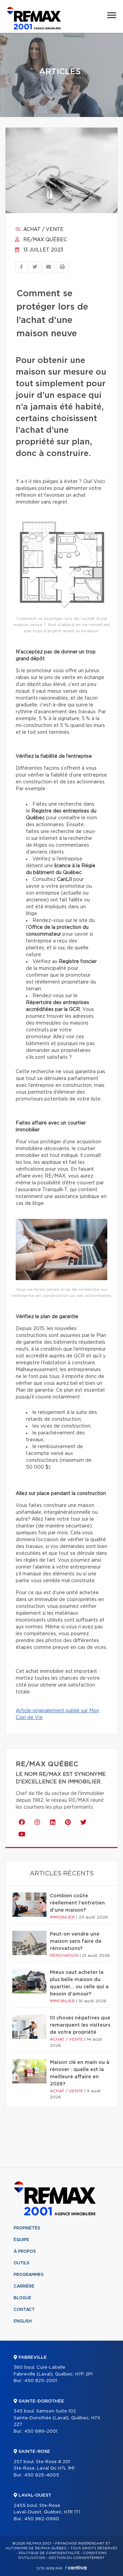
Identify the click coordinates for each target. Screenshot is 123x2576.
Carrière (24, 2286)
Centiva (76, 2568)
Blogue (23, 2298)
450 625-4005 (42, 2475)
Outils (22, 2263)
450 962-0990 (42, 2519)
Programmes (29, 2275)
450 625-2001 (41, 2381)
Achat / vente (43, 230)
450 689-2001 (41, 2431)
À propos (25, 2251)
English (23, 2321)
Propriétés (27, 2228)
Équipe (22, 2240)
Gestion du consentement (77, 2558)
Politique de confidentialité (49, 2553)
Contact (24, 2310)
